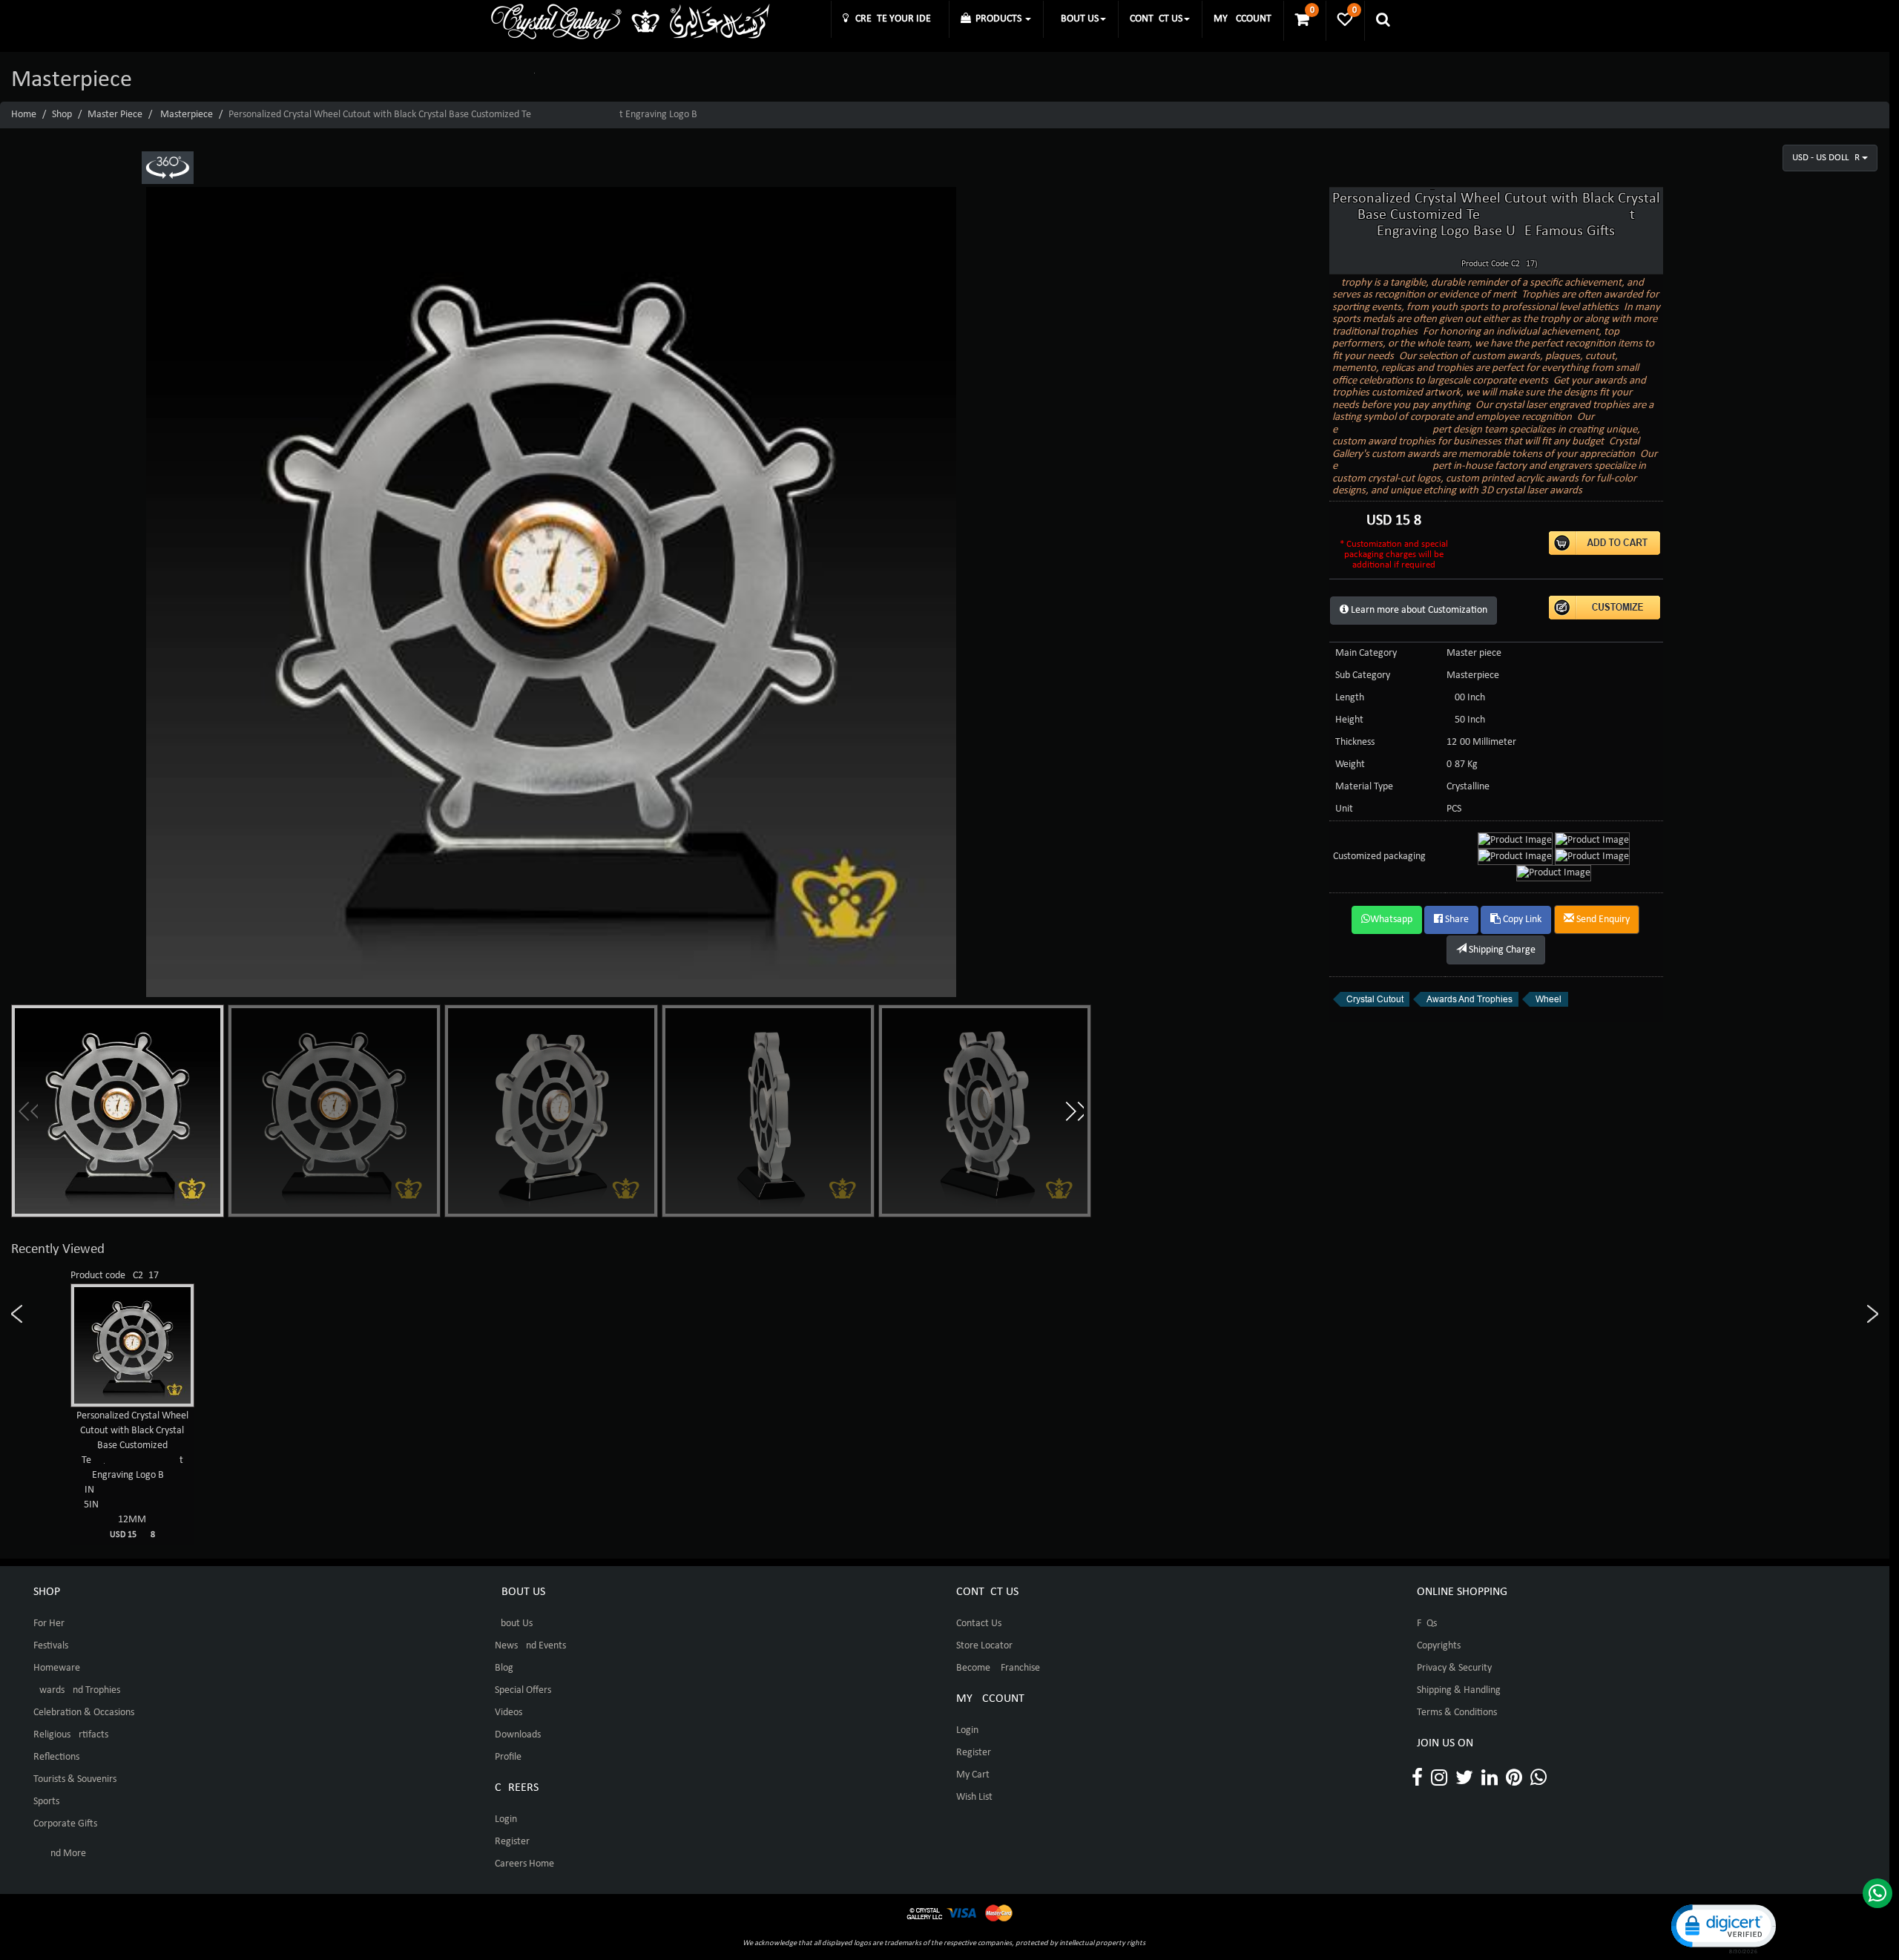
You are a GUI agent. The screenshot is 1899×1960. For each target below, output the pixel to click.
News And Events (530, 1646)
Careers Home (524, 1864)
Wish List (974, 1797)
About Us (514, 1624)
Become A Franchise (998, 1668)
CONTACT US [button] (1156, 19)
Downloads (518, 1735)
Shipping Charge (1501, 950)
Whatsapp (1391, 920)
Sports (46, 1802)
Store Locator (984, 1646)
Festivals (51, 1646)
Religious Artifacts (71, 1735)
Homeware (57, 1668)
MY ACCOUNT (1243, 19)
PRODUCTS (997, 19)
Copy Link (1521, 920)
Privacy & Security (1454, 1668)
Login (506, 1819)
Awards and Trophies (77, 1690)
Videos (509, 1713)
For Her (49, 1624)
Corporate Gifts (65, 1824)
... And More (60, 1854)
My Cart (973, 1775)
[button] (1074, 1111)
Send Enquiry (1602, 920)
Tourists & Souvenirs (75, 1779)
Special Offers (523, 1690)
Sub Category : (1365, 675)
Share (1456, 920)
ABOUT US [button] (1077, 19)
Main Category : (1369, 653)
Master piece (115, 115)
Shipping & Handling (1459, 1690)
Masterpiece (187, 115)
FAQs (1427, 1624)
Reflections (56, 1757)
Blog (504, 1668)
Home (24, 115)
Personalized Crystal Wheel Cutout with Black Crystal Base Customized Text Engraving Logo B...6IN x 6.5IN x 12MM (132, 1475)
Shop (62, 115)
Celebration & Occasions (84, 1713)
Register (512, 1842)
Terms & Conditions (1457, 1713)
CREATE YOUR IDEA (893, 19)
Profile (508, 1757)
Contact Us (979, 1624)
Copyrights (1439, 1646)
